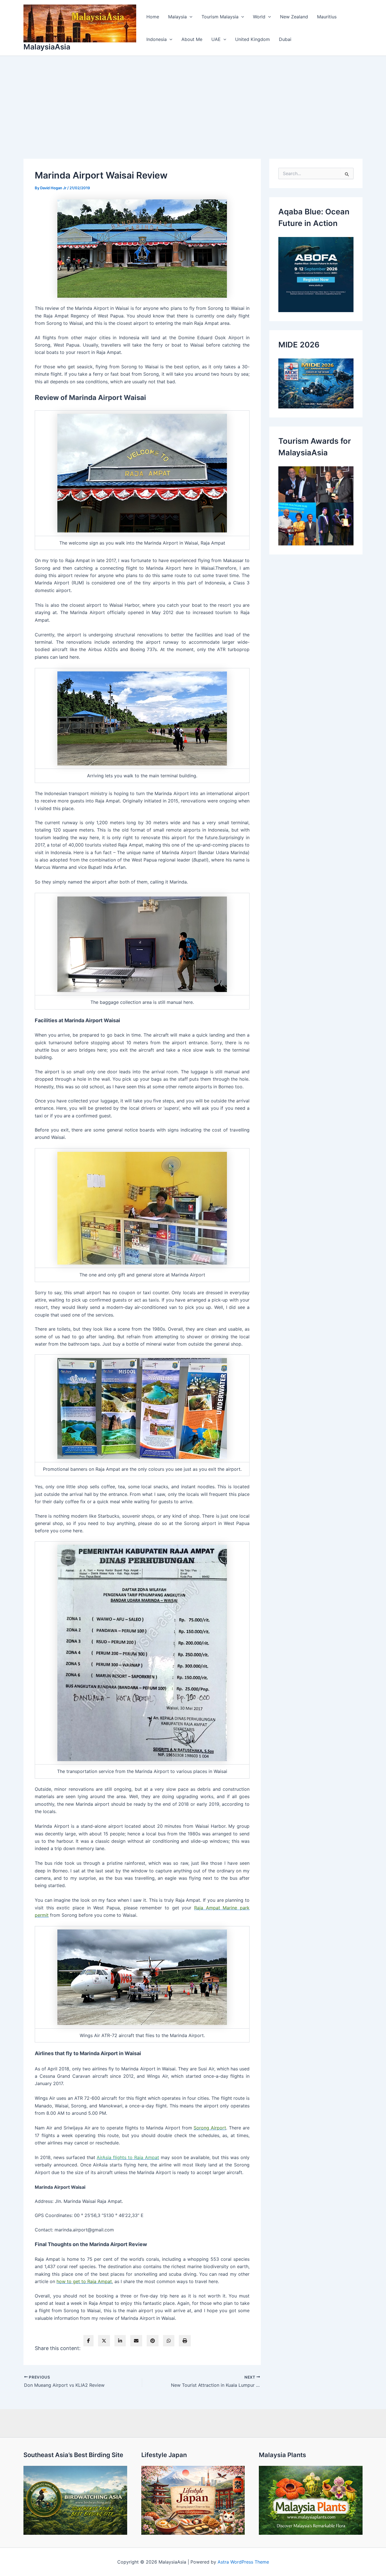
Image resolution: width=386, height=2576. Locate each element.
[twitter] (104, 2341)
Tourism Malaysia (220, 17)
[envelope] (136, 2341)
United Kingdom (252, 39)
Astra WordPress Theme (243, 2562)
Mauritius (327, 17)
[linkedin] (120, 2341)
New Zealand (294, 17)
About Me (192, 39)
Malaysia (177, 17)
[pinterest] (153, 2341)
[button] (190, 17)
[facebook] (88, 2341)
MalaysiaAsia (47, 47)
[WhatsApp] (169, 2341)
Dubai (285, 39)
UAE (216, 39)
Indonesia (157, 39)
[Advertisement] (193, 98)
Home (153, 17)
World (259, 17)
